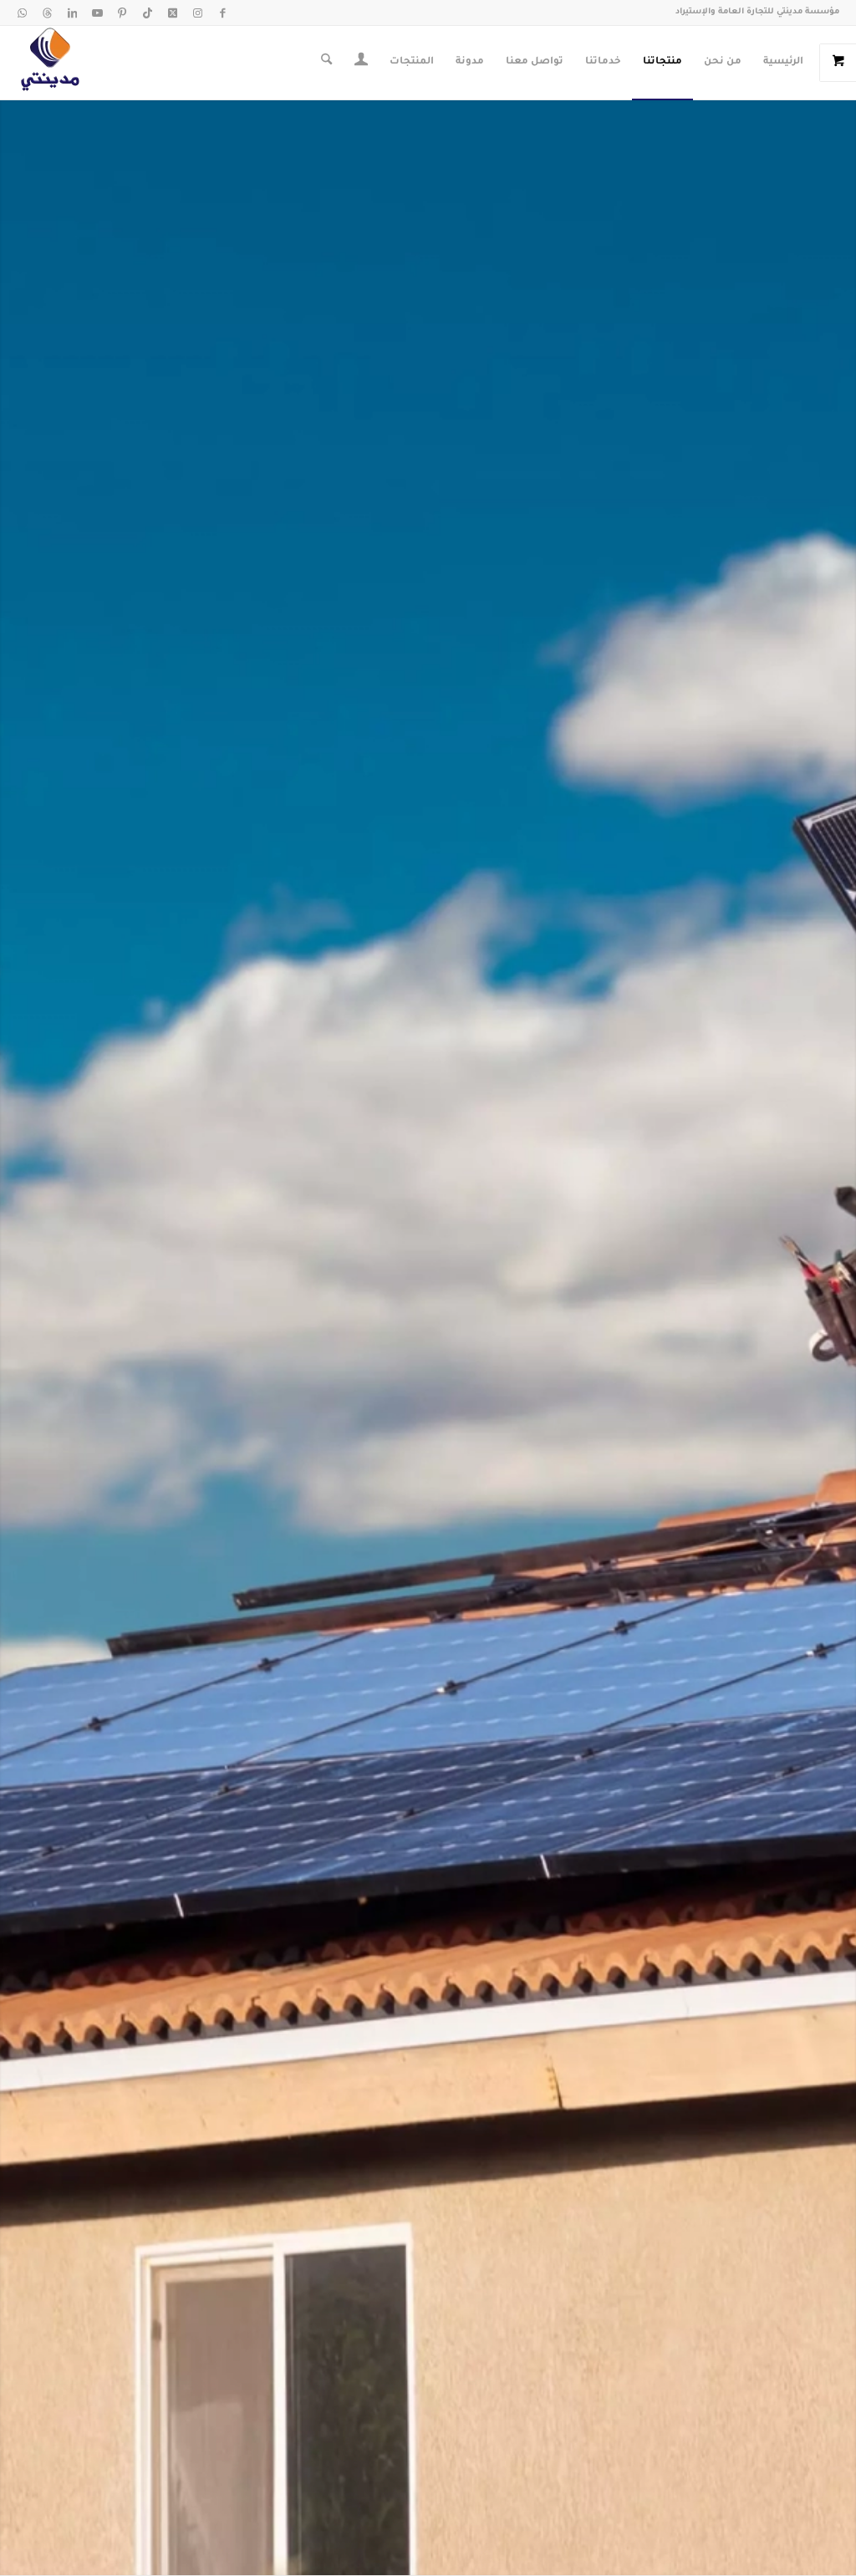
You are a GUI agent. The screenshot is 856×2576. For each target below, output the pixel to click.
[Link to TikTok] (147, 13)
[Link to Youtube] (97, 13)
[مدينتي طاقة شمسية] (50, 63)
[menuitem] (783, 63)
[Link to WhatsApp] (22, 13)
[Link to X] (172, 13)
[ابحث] (326, 63)
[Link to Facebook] (222, 13)
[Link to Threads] (47, 13)
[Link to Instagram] (197, 13)
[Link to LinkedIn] (72, 13)
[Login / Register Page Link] (361, 64)
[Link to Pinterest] (122, 13)
